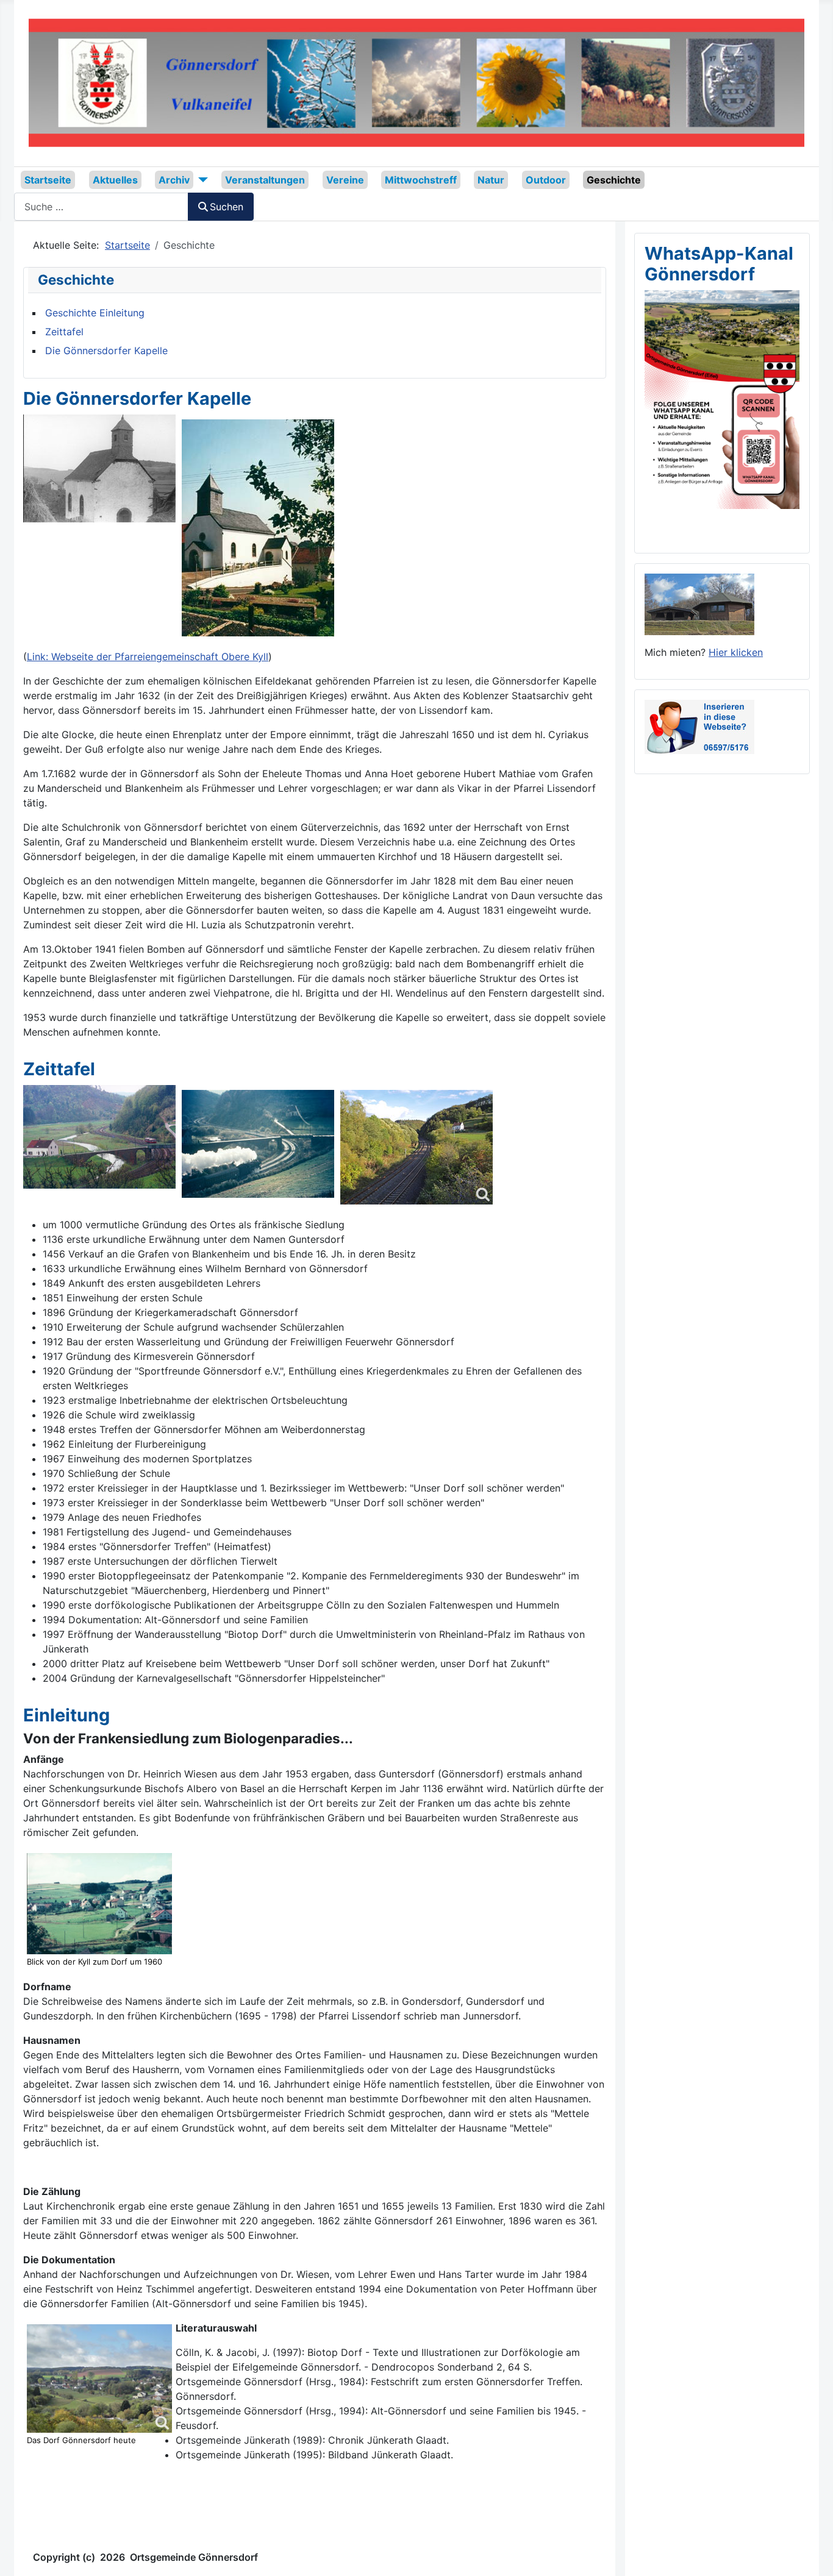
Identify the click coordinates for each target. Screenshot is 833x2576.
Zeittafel (64, 332)
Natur (491, 180)
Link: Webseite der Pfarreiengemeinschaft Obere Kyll (148, 656)
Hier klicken (736, 652)
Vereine (345, 180)
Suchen (227, 207)
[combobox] (101, 206)
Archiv (174, 180)
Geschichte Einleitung (95, 313)
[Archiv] (201, 180)
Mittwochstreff (421, 180)
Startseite (48, 180)
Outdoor (546, 180)
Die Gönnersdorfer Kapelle (106, 350)
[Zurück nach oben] (812, 2553)
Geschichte (614, 180)
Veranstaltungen (265, 180)
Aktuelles (115, 180)
